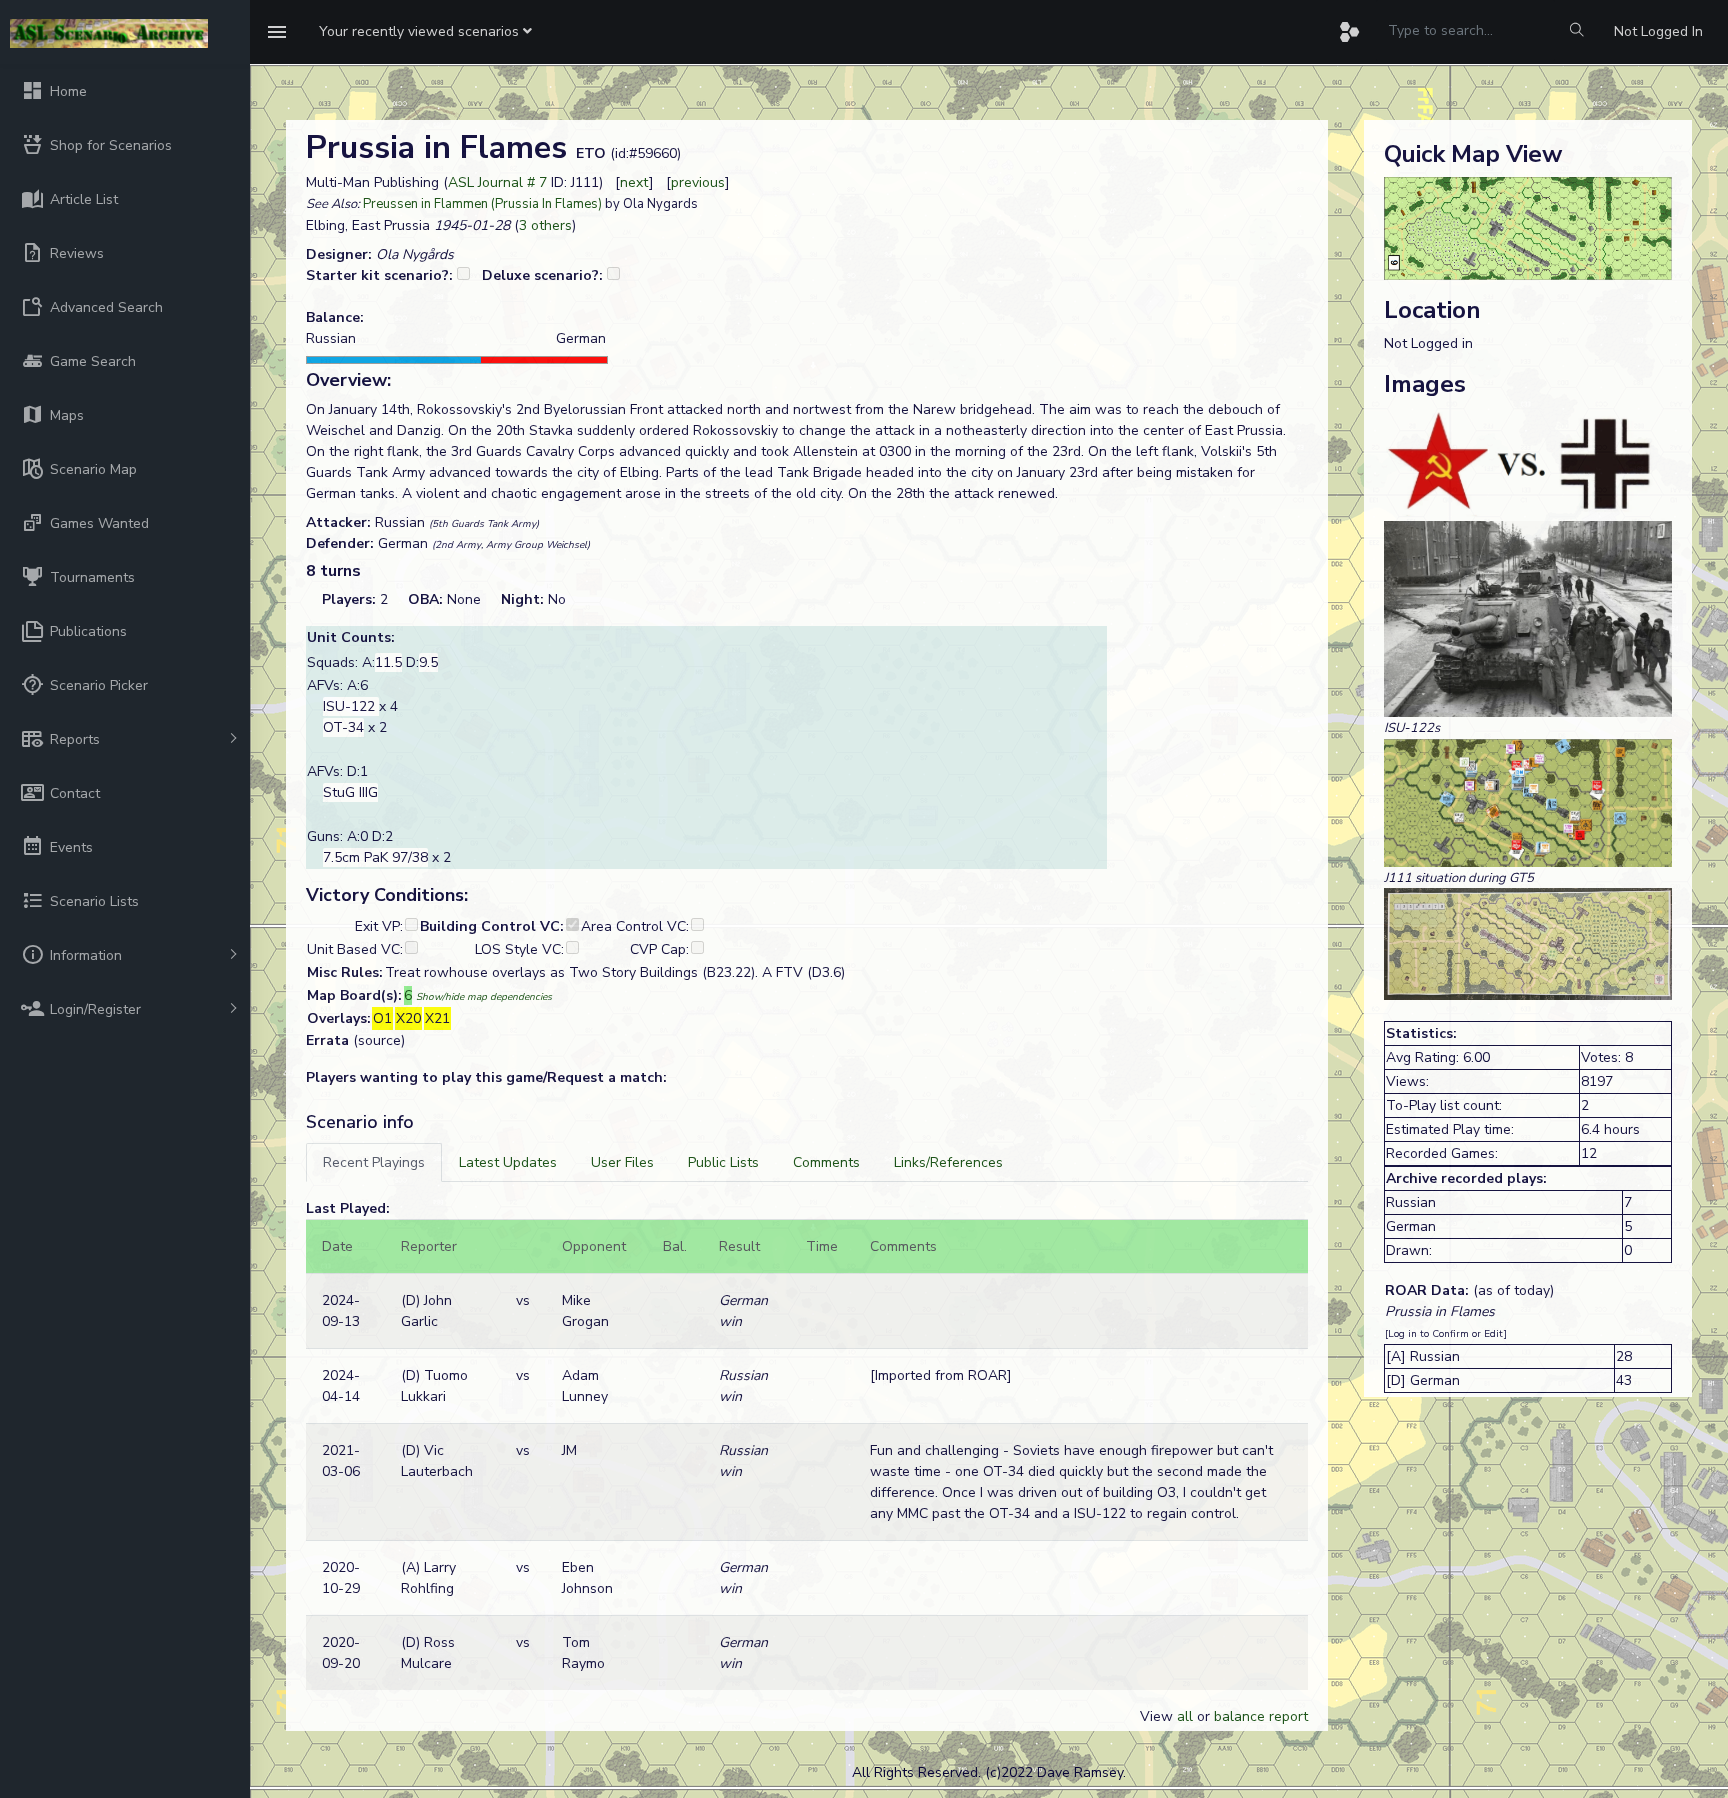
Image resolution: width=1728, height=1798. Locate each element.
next (634, 182)
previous (698, 182)
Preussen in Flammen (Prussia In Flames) (482, 204)
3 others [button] (545, 225)
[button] (425, 32)
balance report (1261, 1716)
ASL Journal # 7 (497, 182)
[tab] (374, 1162)
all (1185, 1716)
